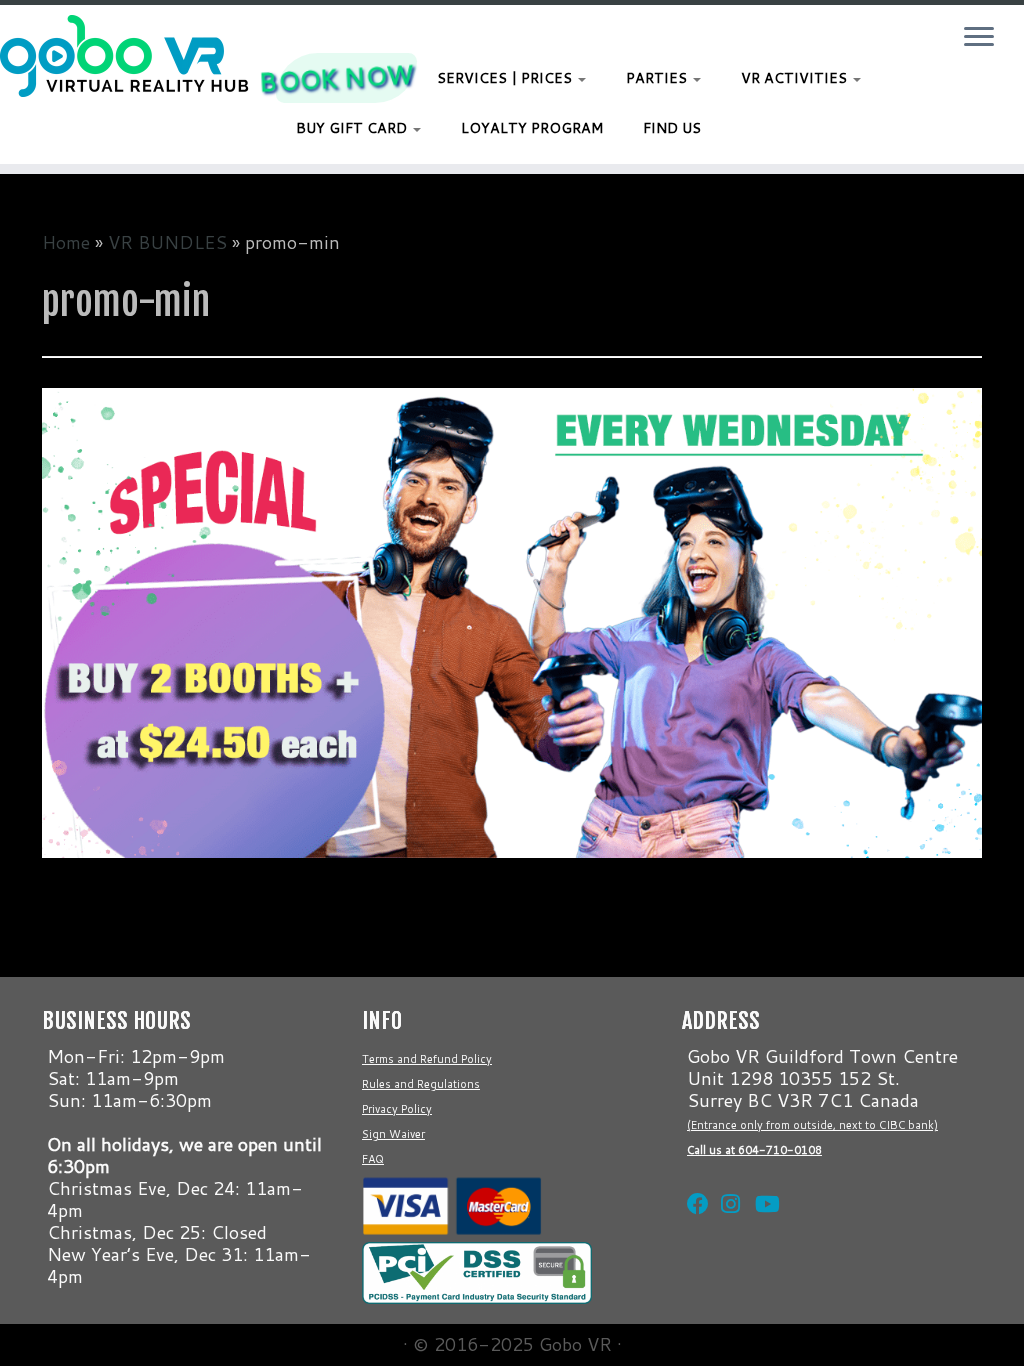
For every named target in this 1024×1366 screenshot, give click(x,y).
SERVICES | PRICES (506, 78)
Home (66, 242)
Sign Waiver (393, 1134)
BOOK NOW (337, 77)
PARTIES (658, 78)
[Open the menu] (979, 38)
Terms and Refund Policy (427, 1059)
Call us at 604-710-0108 (754, 1150)
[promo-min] (512, 620)
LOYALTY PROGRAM (532, 128)
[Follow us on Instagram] (728, 1179)
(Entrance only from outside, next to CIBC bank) (812, 1125)
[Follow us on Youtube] (762, 1179)
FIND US (672, 128)
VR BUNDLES (167, 242)
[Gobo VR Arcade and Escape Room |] (120, 56)
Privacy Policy (397, 1109)
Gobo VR (575, 1344)
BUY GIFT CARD (353, 128)
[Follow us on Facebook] (694, 1179)
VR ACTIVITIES (796, 78)
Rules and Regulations (421, 1084)
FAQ (373, 1159)
